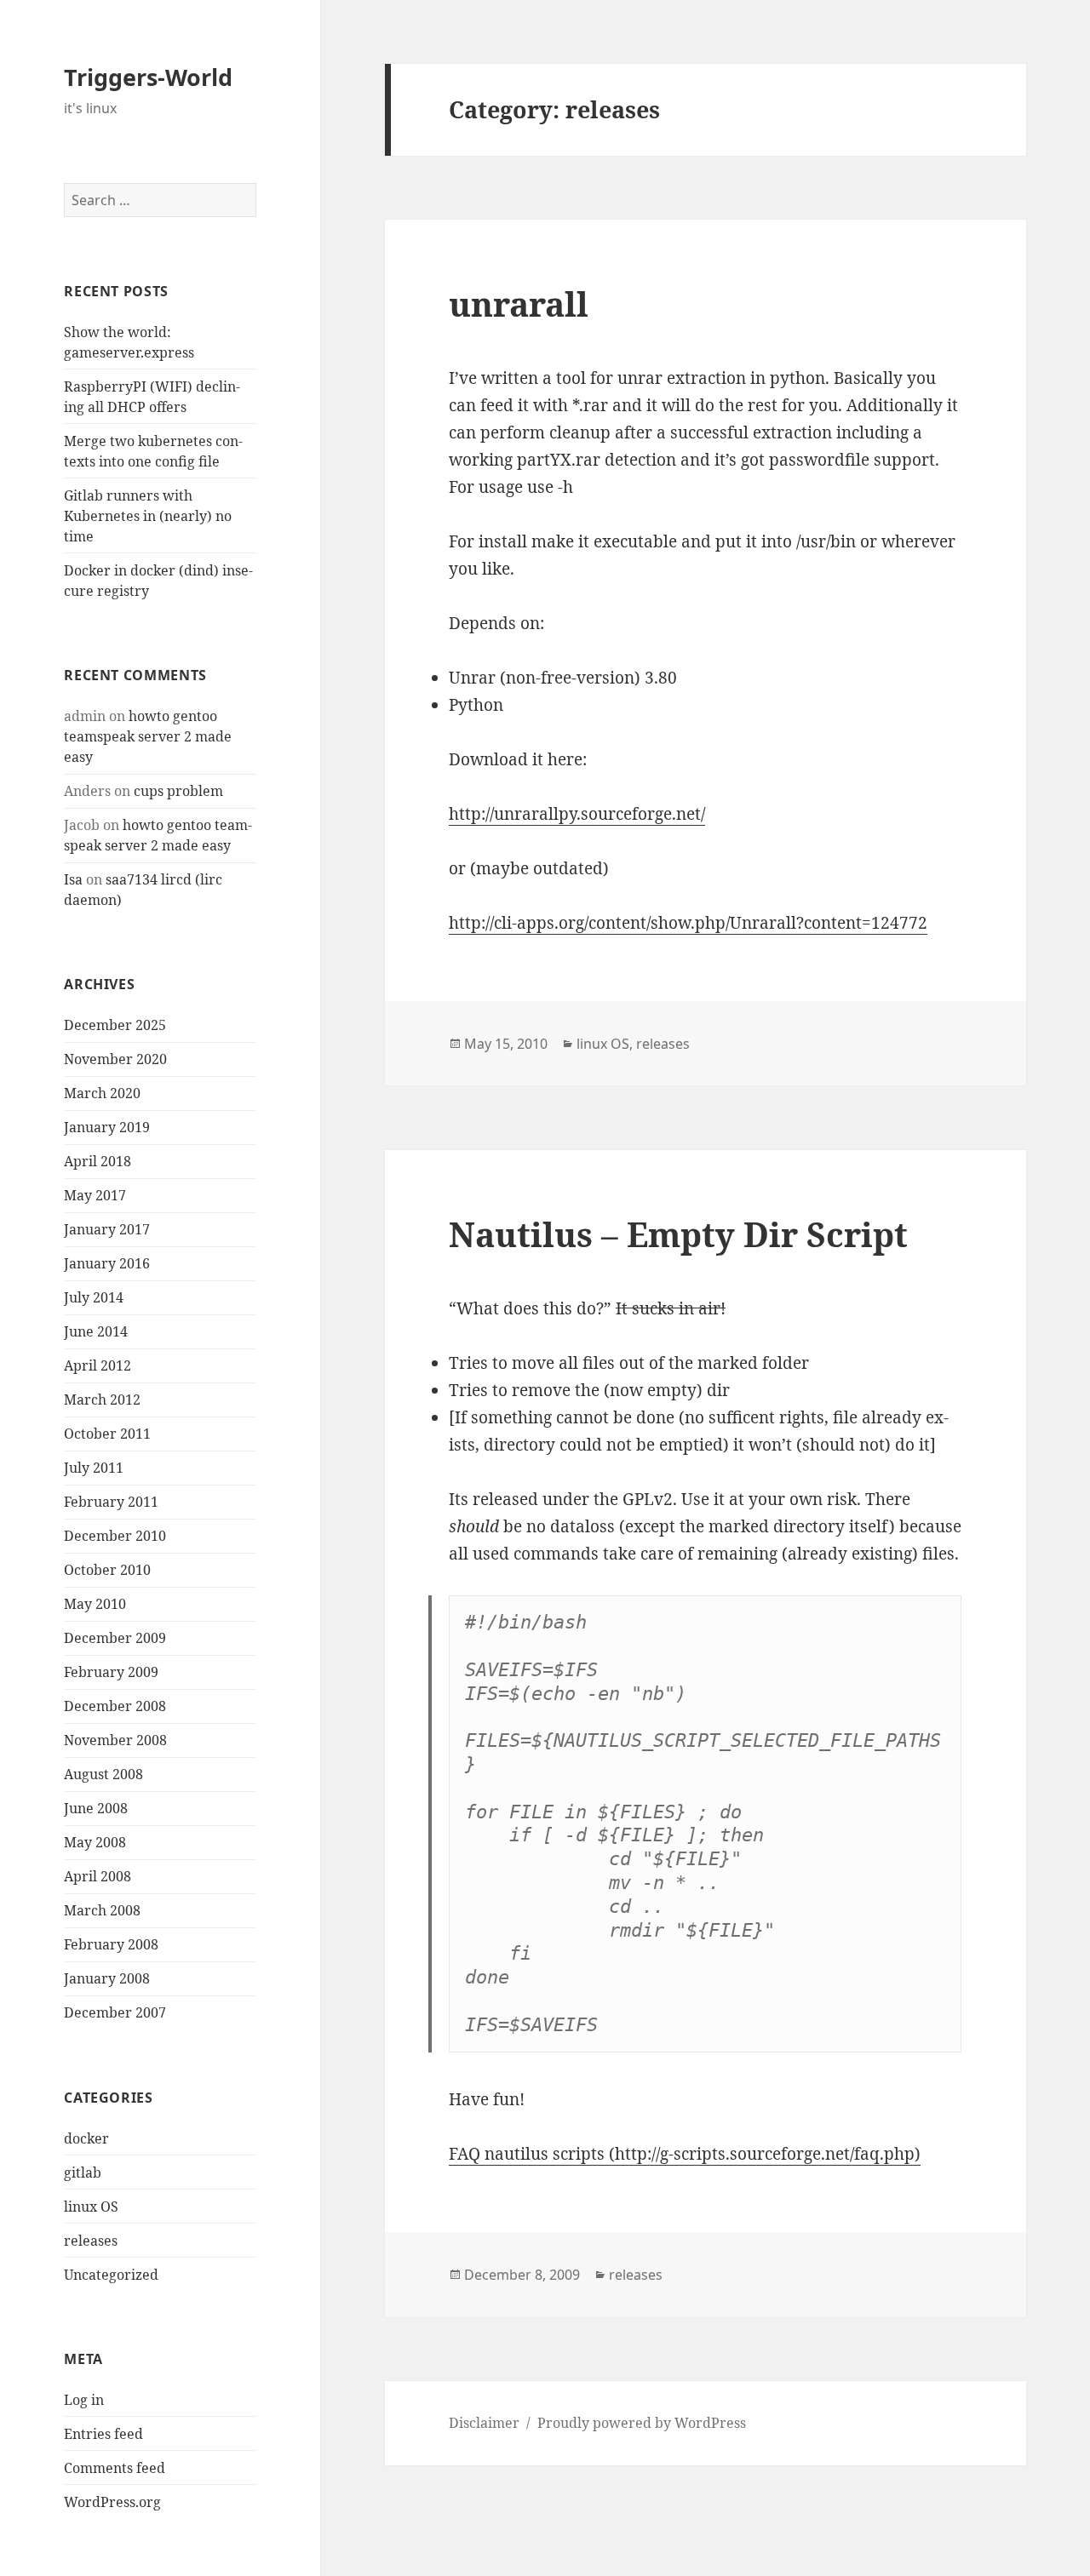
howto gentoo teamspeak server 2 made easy (148, 736)
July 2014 (94, 1297)
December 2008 (115, 1706)
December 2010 (115, 1536)
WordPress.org (112, 2502)
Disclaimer (484, 2423)
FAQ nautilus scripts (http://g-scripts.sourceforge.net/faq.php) (685, 2154)
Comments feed (115, 2468)
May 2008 (95, 1842)
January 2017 (107, 1229)
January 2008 (107, 1978)
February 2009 (111, 1672)
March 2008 (102, 1910)
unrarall (519, 303)
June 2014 (96, 1331)
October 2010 (107, 1570)
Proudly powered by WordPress (642, 2423)
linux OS (91, 2207)
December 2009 (115, 1638)
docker (86, 2138)
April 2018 (98, 1161)
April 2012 (98, 1365)
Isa (73, 879)
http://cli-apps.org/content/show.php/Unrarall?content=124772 (688, 923)
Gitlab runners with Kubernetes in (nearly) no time (148, 516)
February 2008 (111, 1944)
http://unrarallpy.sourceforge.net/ (577, 814)
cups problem (178, 791)
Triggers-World (148, 77)
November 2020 (115, 1059)
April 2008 (98, 1876)
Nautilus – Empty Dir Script (678, 1234)
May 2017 (95, 1195)
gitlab (83, 2172)
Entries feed (103, 2434)
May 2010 (95, 1604)
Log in (84, 2400)
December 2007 (115, 2012)
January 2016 (107, 1263)
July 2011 (94, 1468)
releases (91, 2241)
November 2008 (115, 1740)
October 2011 (107, 1434)
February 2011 (111, 1502)
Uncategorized (111, 2275)
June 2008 (96, 1808)
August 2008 (103, 1774)
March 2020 (102, 1093)
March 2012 (102, 1400)
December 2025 (115, 1025)
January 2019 (107, 1127)
